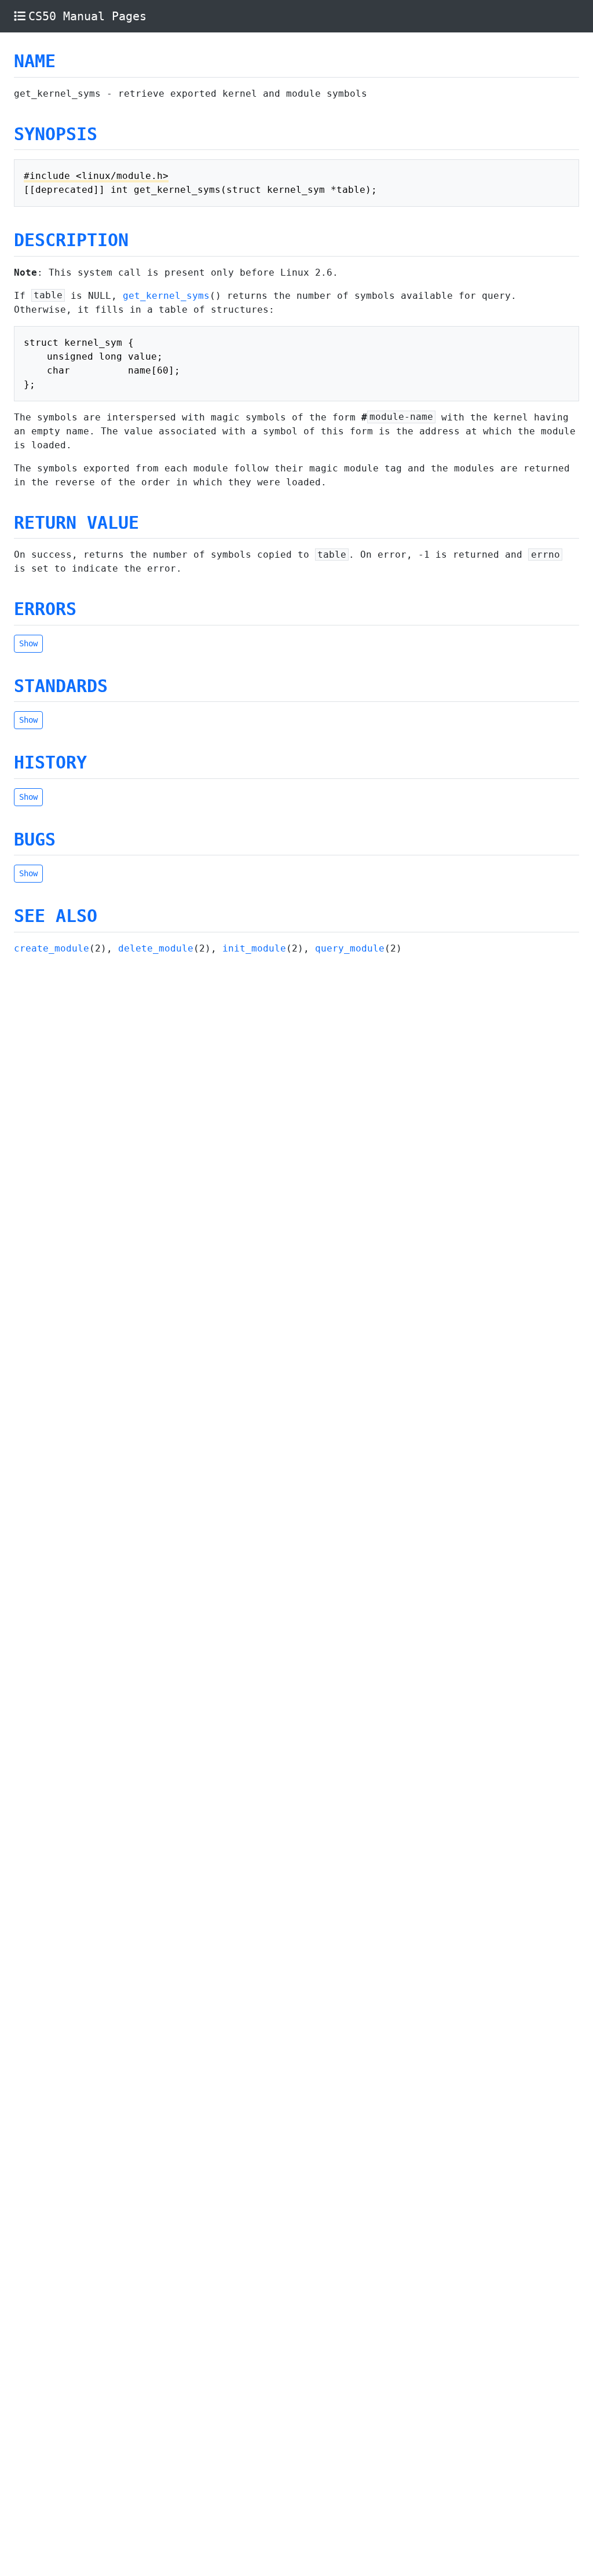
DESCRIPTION (71, 240)
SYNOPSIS (56, 134)
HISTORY (50, 762)
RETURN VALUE (76, 523)
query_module (350, 948)
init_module (254, 948)
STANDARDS (61, 686)
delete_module (156, 948)
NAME (35, 61)
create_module (52, 948)
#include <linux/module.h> (96, 176)
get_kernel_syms (166, 296)
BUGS (35, 839)
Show (28, 643)
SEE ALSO (56, 916)
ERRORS (45, 609)
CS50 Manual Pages (87, 16)
